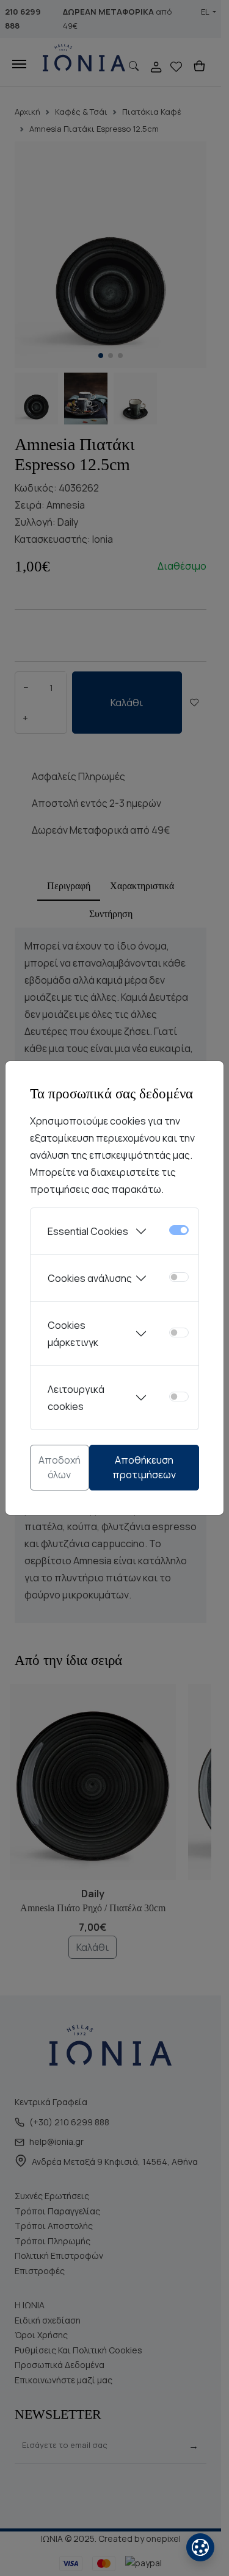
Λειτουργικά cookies (76, 1398)
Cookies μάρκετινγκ (73, 1334)
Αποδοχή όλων (60, 1467)
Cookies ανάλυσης (90, 1278)
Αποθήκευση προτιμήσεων (144, 1467)
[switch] (179, 1277)
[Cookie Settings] (200, 2547)
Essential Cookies (88, 1231)
